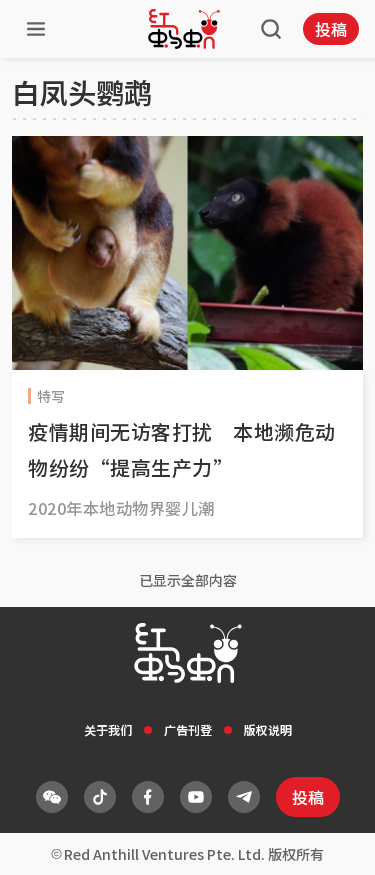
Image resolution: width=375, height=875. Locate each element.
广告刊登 (188, 729)
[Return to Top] (329, 839)
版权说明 (268, 729)
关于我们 (108, 729)
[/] (184, 29)
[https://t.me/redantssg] (244, 797)
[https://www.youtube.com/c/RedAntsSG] (196, 797)
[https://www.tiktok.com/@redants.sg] (100, 797)
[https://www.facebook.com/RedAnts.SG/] (148, 797)
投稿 (331, 29)
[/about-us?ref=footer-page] (52, 797)
